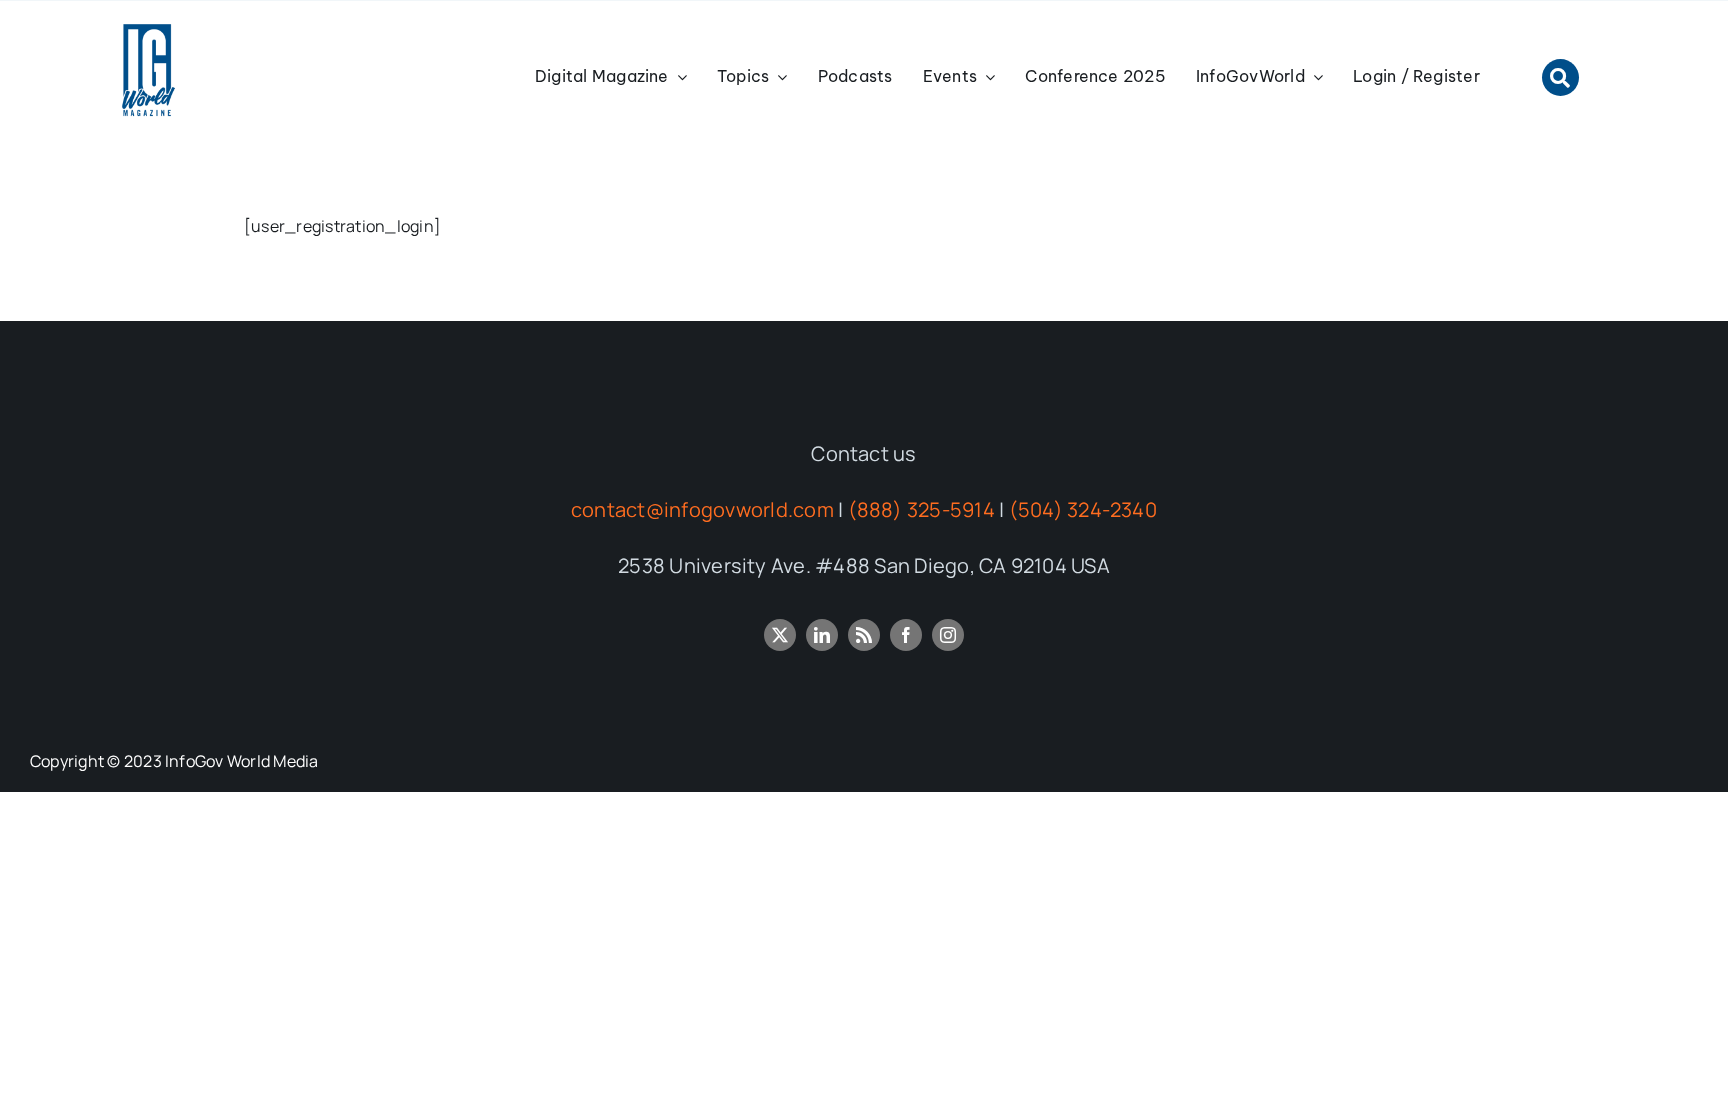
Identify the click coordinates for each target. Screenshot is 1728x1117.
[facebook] (906, 635)
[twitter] (780, 635)
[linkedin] (822, 635)
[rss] (864, 635)
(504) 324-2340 (1083, 509)
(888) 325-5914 (921, 509)
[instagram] (948, 635)
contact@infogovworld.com (702, 509)
